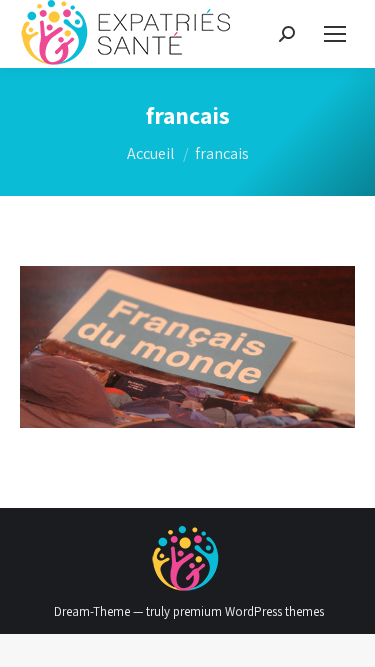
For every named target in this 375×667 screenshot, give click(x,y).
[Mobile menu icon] (335, 34)
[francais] (187, 347)
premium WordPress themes (248, 611)
